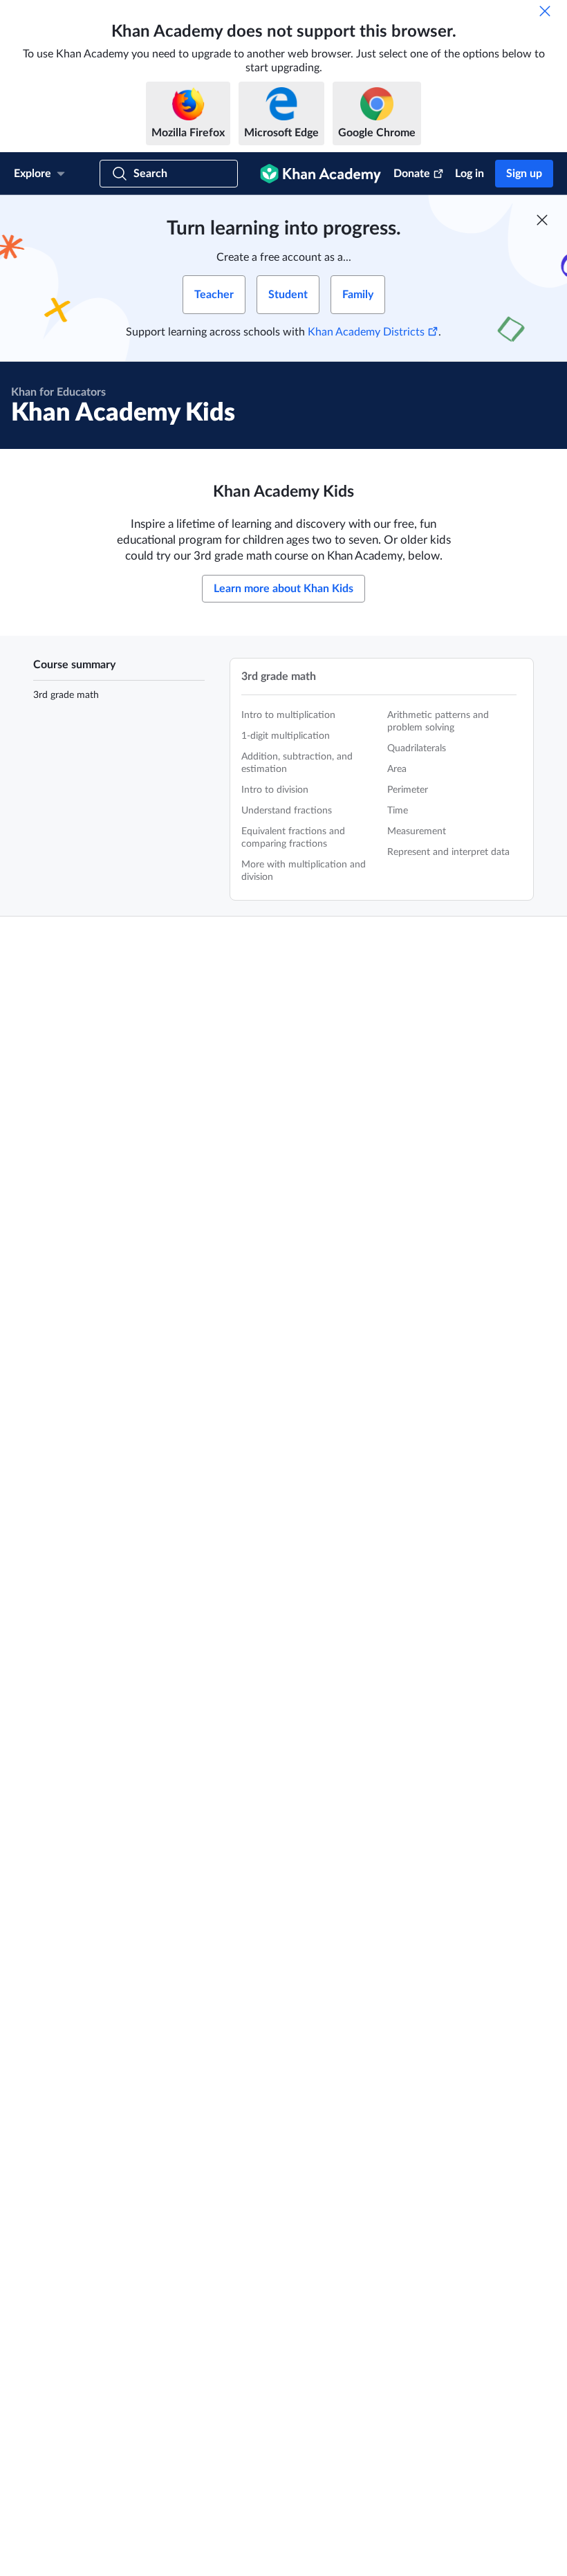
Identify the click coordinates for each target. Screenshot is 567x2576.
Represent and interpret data (448, 852)
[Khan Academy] (320, 174)
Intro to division (275, 790)
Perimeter (408, 790)
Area (397, 769)
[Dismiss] (545, 11)
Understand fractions (287, 811)
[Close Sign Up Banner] (542, 220)
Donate (412, 174)
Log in (470, 174)
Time (398, 811)
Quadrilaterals (417, 748)
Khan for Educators (58, 392)
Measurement (417, 831)
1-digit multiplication (286, 736)
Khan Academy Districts (366, 332)
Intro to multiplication (288, 715)
